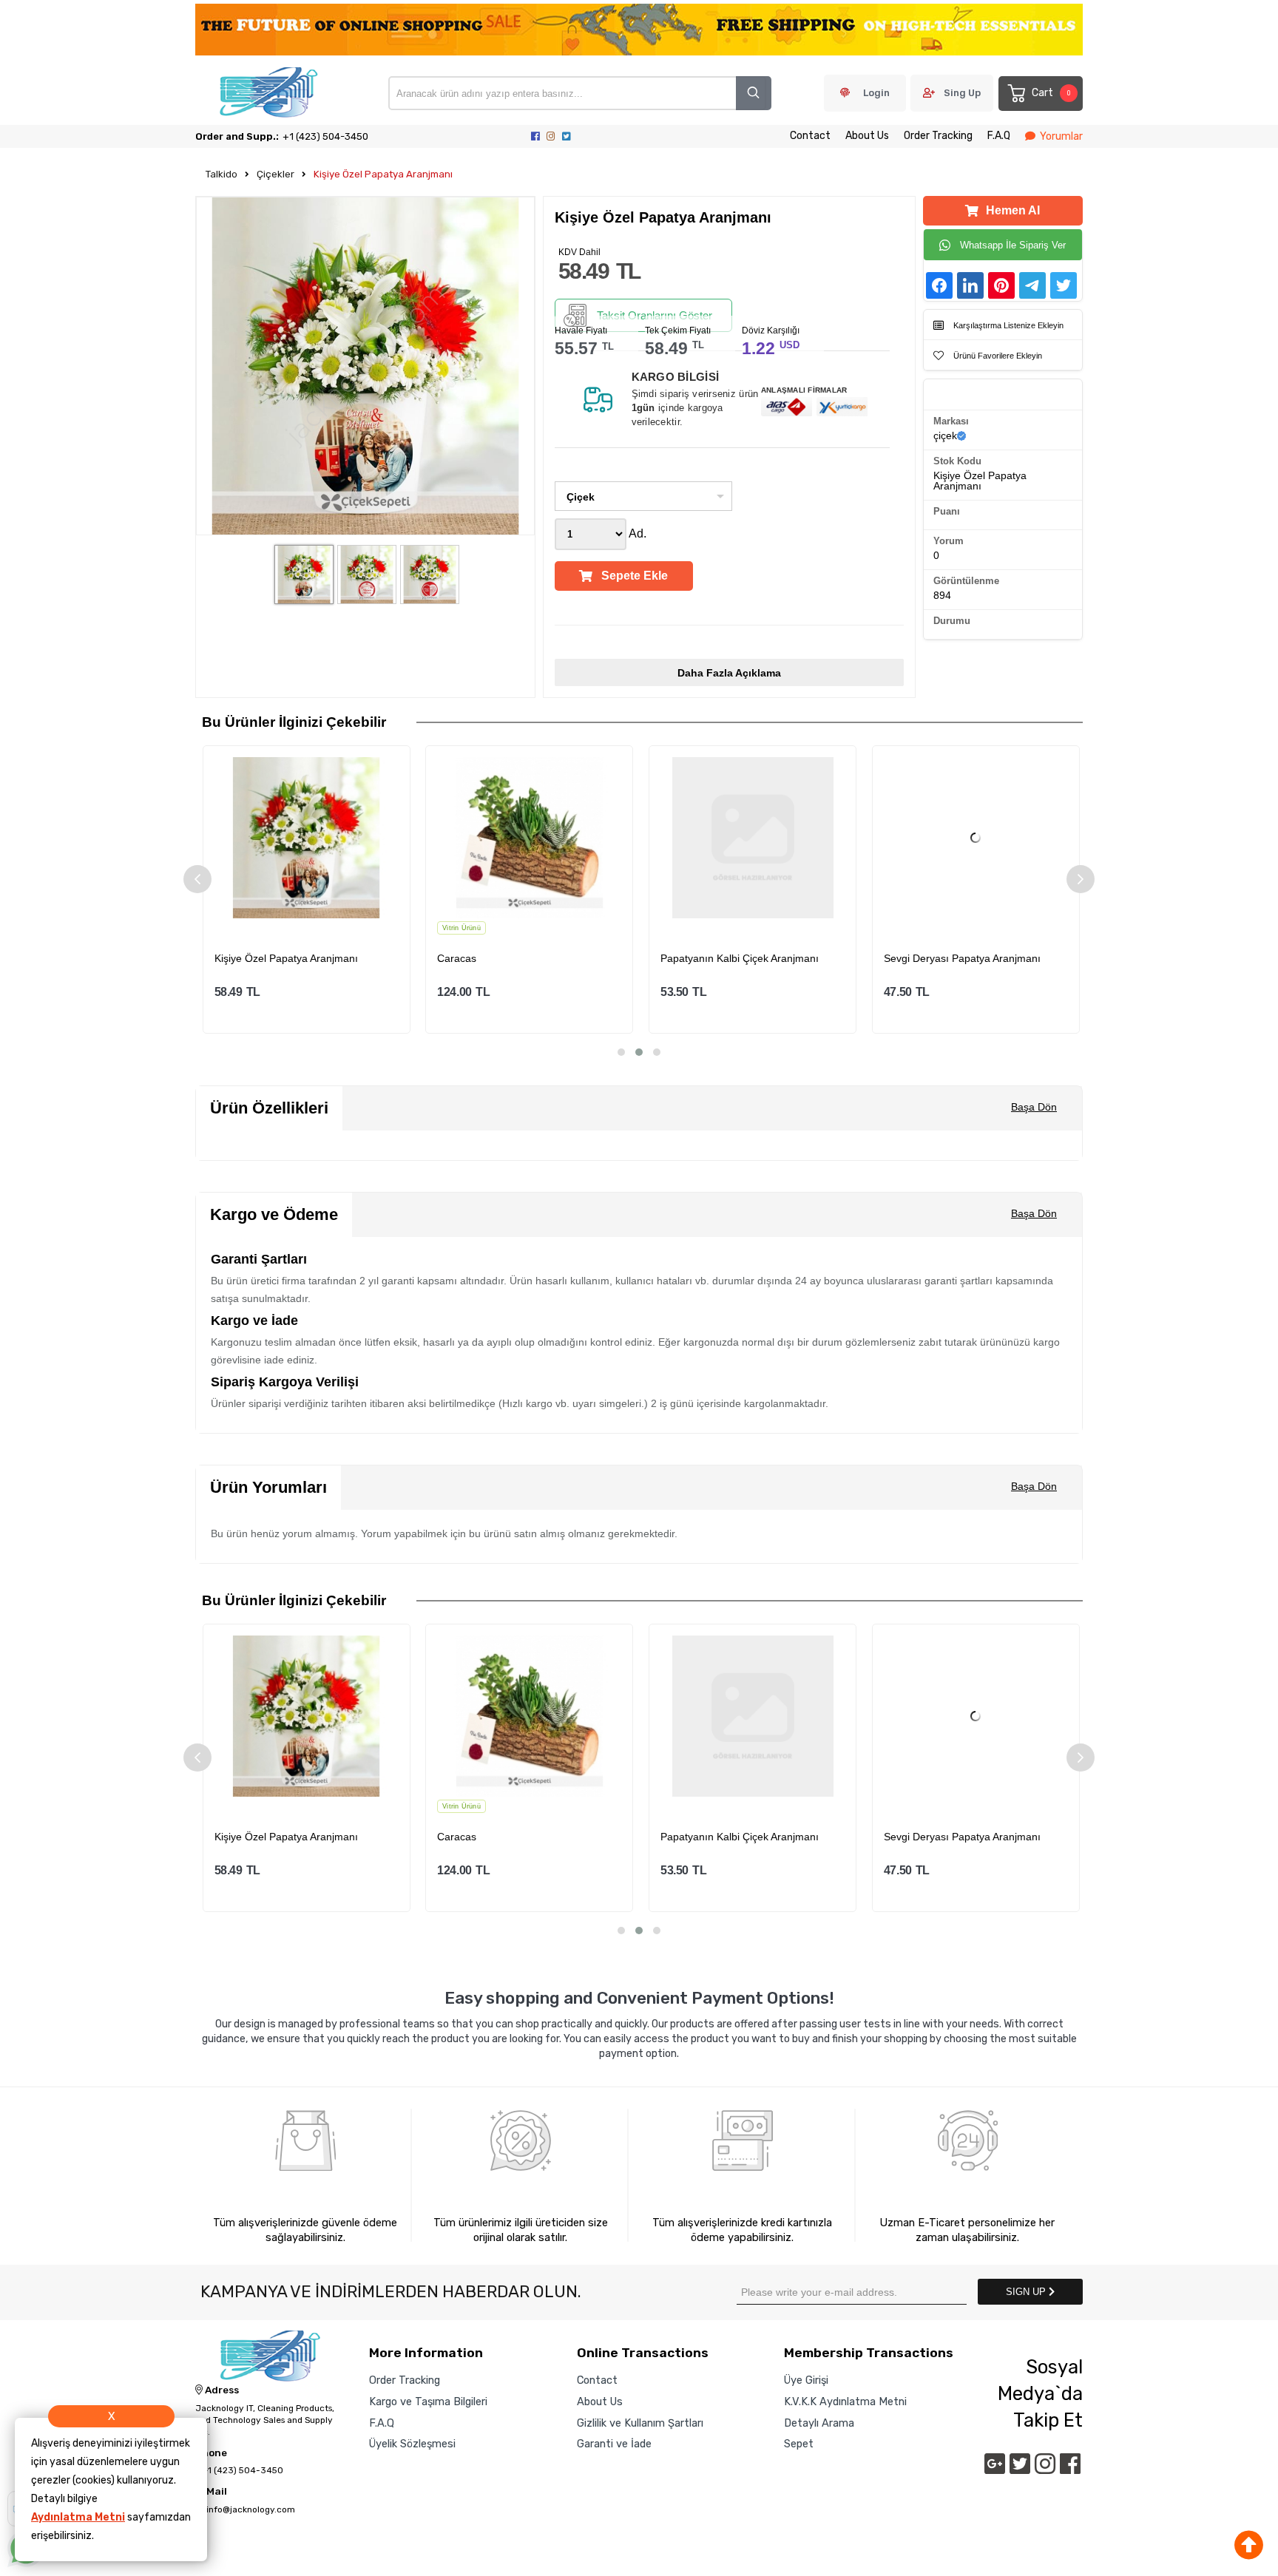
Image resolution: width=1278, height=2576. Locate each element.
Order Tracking (938, 136)
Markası (951, 421)
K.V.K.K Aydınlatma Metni (845, 2402)
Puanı (947, 511)
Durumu (952, 621)
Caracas (457, 958)
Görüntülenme (966, 581)
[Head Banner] (639, 31)
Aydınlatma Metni (78, 2517)
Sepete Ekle (635, 576)
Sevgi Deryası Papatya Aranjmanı (962, 958)
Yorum (949, 541)
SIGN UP (1027, 2292)
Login (876, 93)
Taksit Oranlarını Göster (655, 315)
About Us (867, 136)
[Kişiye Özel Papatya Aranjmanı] (306, 838)
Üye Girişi (806, 2380)
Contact (810, 136)
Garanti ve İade (614, 2444)
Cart (1051, 93)
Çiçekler (275, 174)
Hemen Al (1013, 210)
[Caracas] (530, 838)
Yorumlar (1061, 136)
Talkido (222, 174)
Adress (221, 2390)
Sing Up (962, 93)
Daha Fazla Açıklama (729, 673)
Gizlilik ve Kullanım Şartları (640, 2423)
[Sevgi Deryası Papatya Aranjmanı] (976, 838)
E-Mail (211, 2492)
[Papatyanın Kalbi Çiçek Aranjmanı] (753, 838)
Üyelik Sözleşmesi (412, 2444)
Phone (211, 2453)
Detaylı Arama (819, 2423)
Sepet (799, 2444)
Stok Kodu (957, 461)
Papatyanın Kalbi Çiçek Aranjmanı (740, 958)
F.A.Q (999, 136)
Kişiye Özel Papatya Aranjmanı (383, 174)
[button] (621, 1052)
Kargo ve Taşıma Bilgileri (428, 2402)
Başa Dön (1034, 1107)
